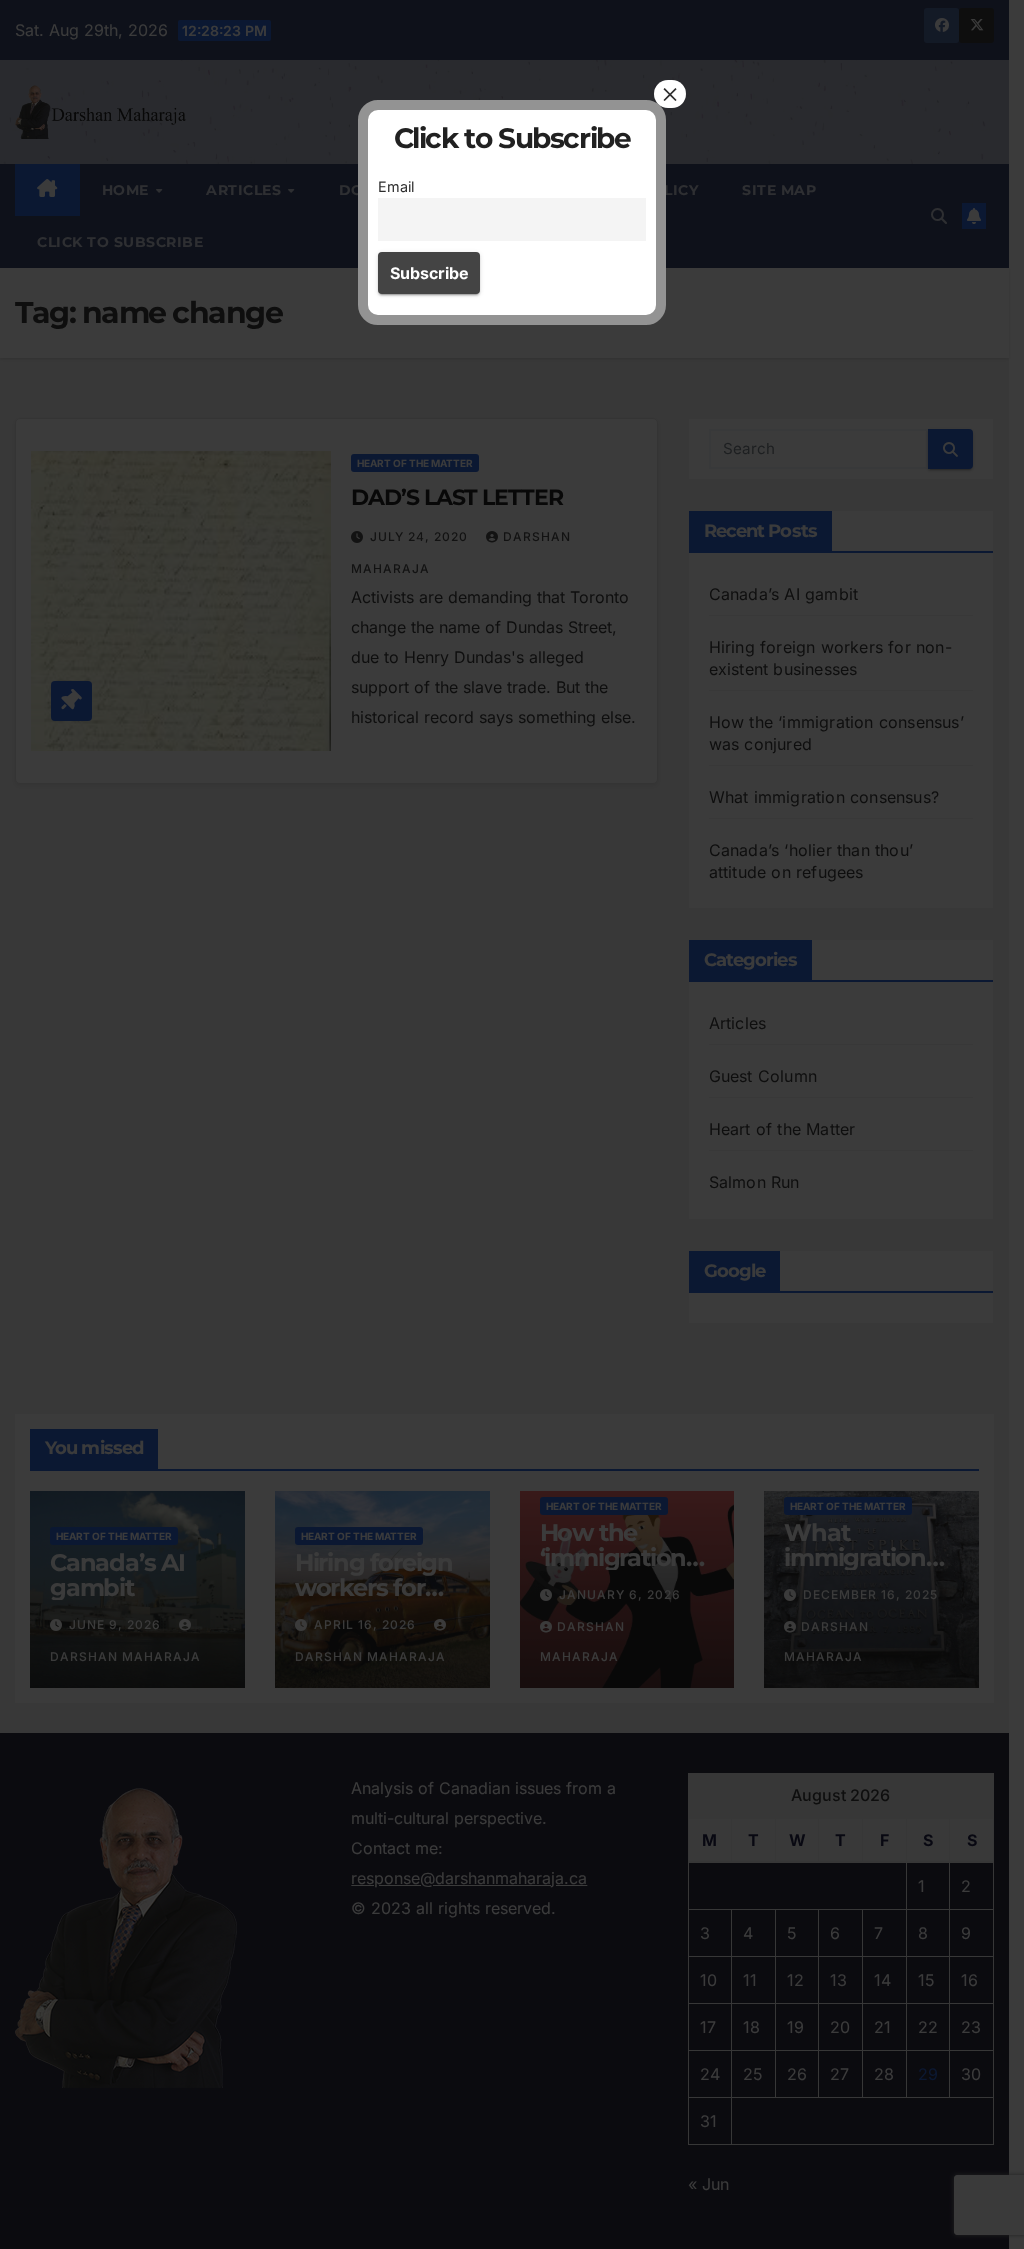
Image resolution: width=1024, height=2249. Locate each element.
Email (396, 186)
